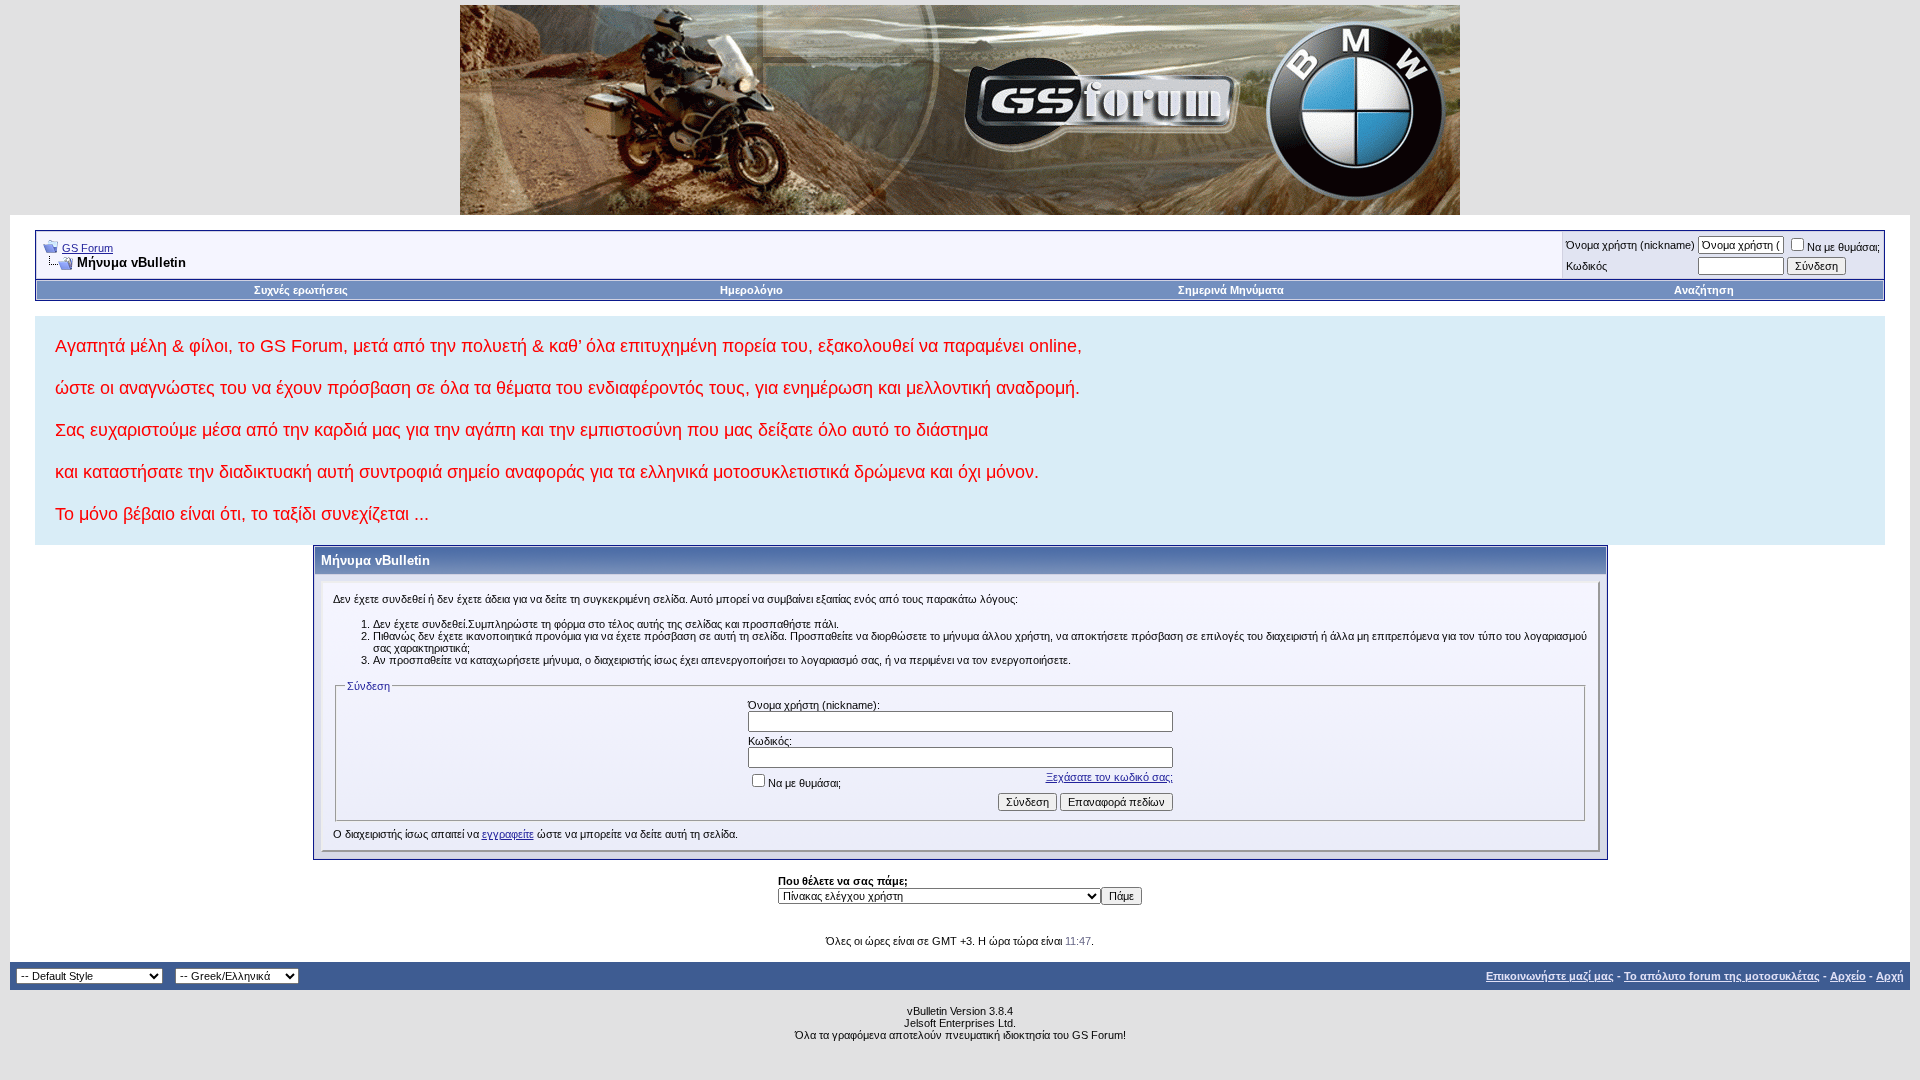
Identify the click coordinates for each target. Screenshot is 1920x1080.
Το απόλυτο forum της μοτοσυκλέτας (1722, 976)
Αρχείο (1848, 976)
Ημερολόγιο (751, 290)
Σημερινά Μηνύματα (1231, 290)
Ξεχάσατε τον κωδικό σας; (1109, 777)
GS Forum (87, 248)
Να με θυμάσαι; (1843, 247)
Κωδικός (1586, 266)
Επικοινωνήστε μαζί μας (1550, 976)
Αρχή (1890, 976)
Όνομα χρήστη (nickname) (1630, 245)
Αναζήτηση (1704, 290)
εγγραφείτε (508, 834)
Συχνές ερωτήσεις (301, 290)
